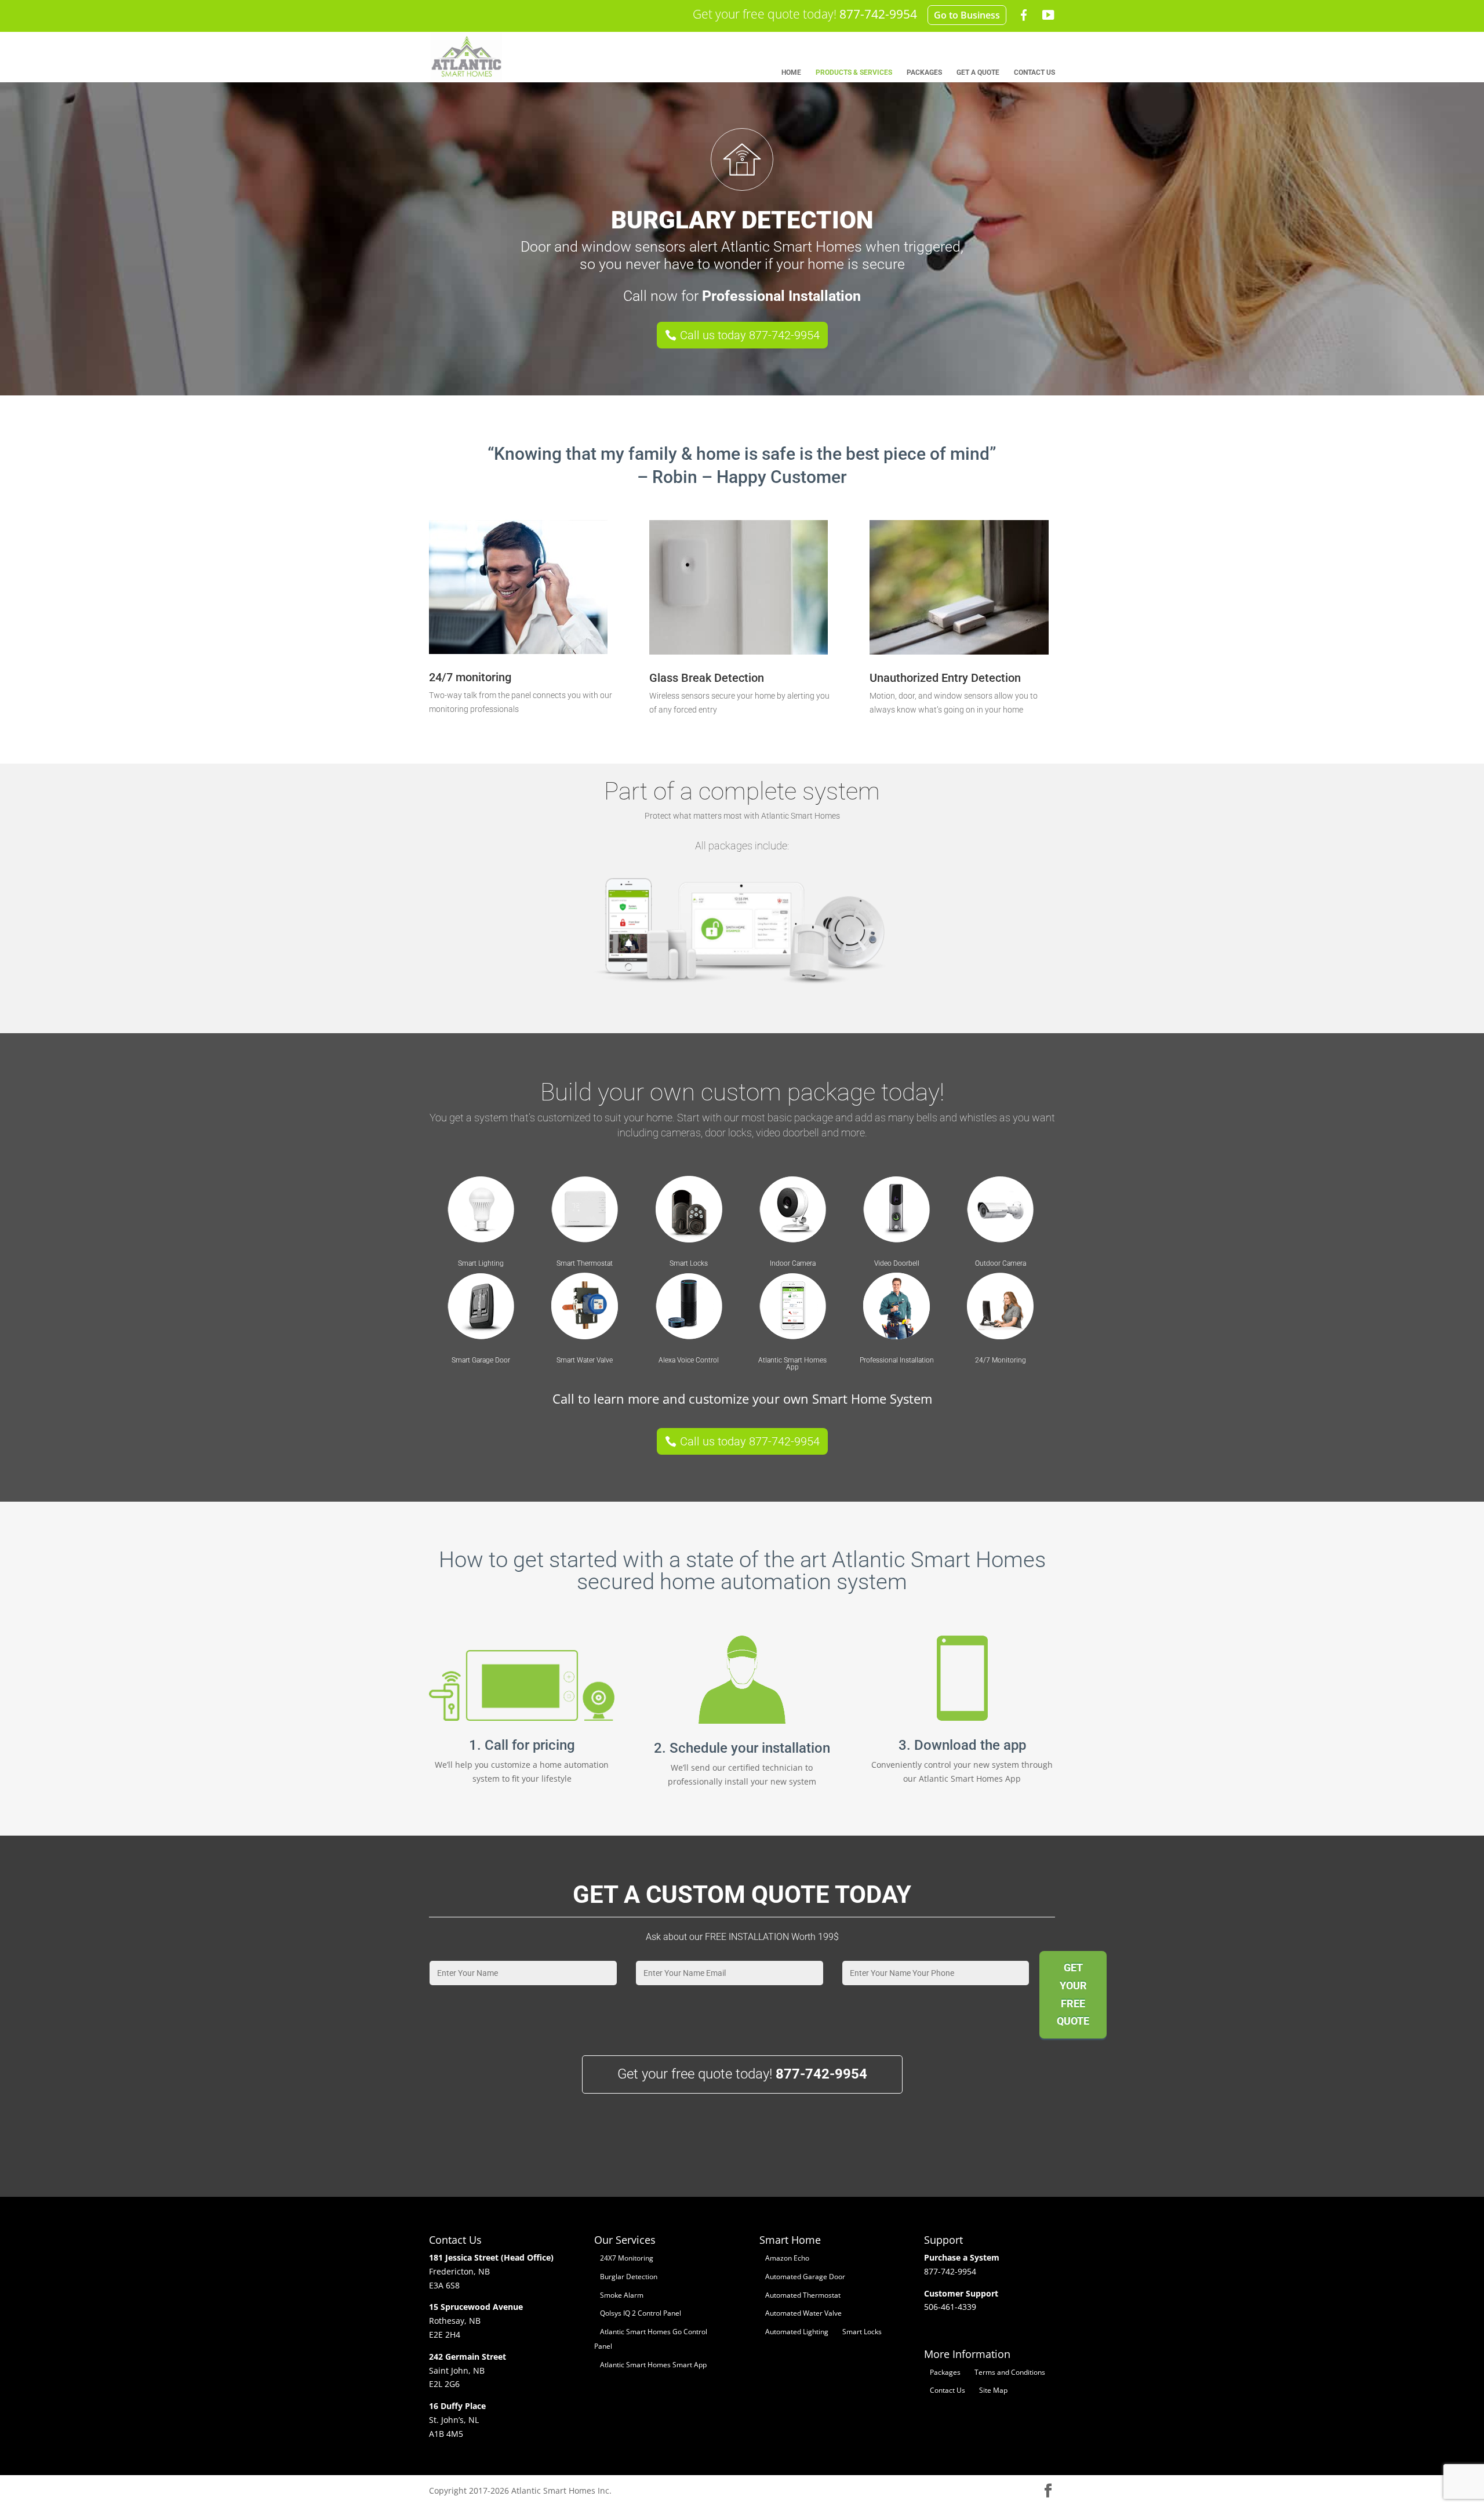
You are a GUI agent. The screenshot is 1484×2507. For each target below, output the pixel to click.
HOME (791, 72)
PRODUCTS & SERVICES (854, 72)
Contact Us (947, 2390)
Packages (945, 2372)
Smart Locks (862, 2332)
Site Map (993, 2390)
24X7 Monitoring (627, 2258)
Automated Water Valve (803, 2313)
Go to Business (967, 15)
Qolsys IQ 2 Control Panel (641, 2313)
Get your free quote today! (805, 14)
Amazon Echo (787, 2258)
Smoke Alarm (622, 2295)
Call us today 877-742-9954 (750, 335)
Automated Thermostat (803, 2295)
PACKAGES (924, 72)
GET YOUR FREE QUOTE (1073, 1994)
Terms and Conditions (1010, 2372)
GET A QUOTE (978, 72)
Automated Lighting (797, 2332)
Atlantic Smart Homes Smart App (653, 2365)
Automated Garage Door (805, 2277)
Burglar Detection (629, 2277)
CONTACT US (1034, 72)
